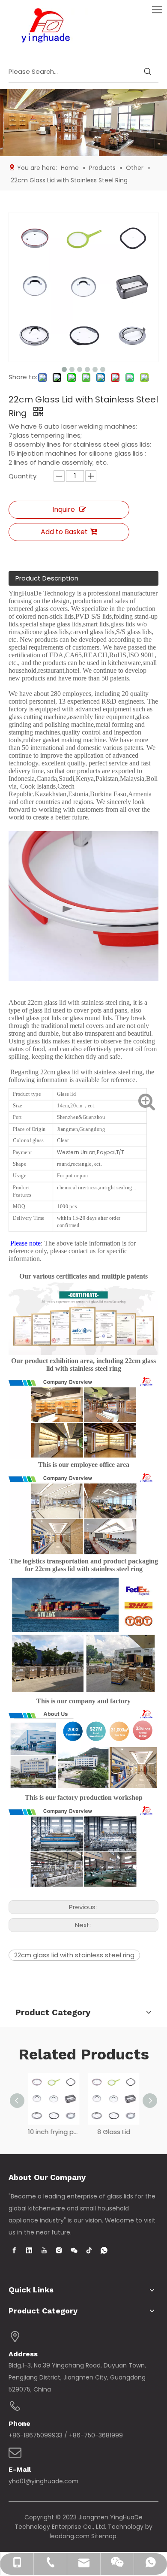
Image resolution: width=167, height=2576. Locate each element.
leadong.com (70, 2536)
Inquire (64, 509)
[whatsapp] (104, 2250)
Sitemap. (104, 2536)
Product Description (47, 578)
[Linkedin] (29, 2250)
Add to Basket (64, 532)
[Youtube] (44, 2250)
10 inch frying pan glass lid (54, 2132)
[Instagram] (59, 2250)
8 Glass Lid (114, 2132)
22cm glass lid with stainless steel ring (74, 1955)
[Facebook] (14, 2250)
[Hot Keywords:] (148, 72)
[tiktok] (89, 2250)
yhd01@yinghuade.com (43, 2481)
